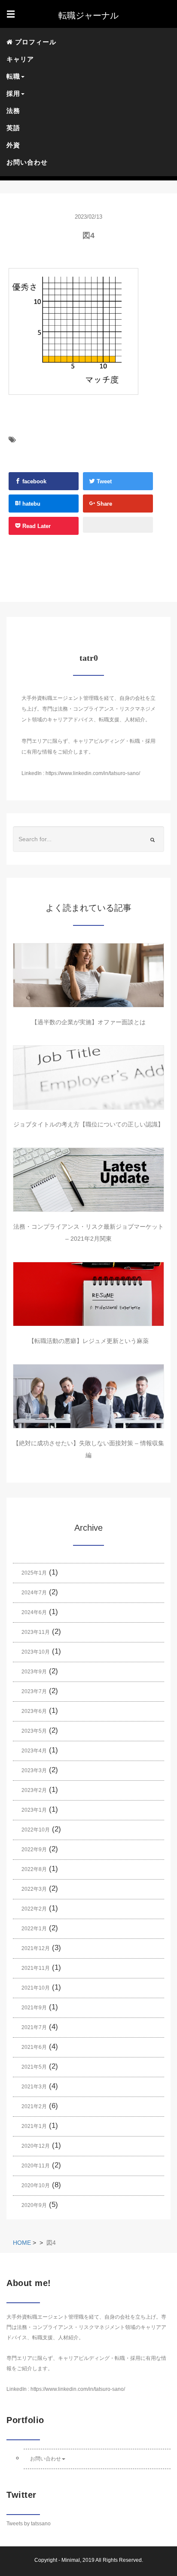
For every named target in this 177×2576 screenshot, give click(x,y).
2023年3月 (34, 1770)
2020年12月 (36, 2146)
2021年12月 (36, 1948)
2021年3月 (34, 2087)
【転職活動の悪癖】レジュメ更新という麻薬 (88, 1341)
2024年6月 (34, 1612)
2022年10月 (36, 1830)
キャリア (20, 59)
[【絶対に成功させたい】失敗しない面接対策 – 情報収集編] (88, 1396)
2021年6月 (34, 2047)
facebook (34, 481)
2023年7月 (34, 1691)
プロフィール (35, 42)
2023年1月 (34, 1810)
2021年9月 (34, 2008)
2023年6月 (34, 1711)
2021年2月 (34, 2106)
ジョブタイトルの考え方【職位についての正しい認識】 (88, 1124)
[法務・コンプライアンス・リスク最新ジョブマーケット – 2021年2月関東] (88, 1180)
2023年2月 (34, 1790)
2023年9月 (34, 1672)
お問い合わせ (27, 162)
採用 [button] (13, 93)
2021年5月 (34, 2067)
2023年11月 (36, 1632)
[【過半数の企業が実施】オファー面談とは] (88, 975)
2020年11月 (36, 2166)
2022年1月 (34, 1929)
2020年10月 (36, 2185)
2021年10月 (36, 1988)
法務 (13, 111)
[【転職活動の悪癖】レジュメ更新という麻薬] (88, 1294)
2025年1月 (34, 1573)
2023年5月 (34, 1731)
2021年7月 (34, 2027)
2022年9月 (34, 1850)
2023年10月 (36, 1652)
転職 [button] (13, 76)
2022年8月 (34, 1869)
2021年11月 (36, 1968)
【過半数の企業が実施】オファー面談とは (88, 1022)
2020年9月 (34, 2205)
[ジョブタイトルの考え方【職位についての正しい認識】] (88, 1077)
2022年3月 (34, 1889)
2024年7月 (34, 1593)
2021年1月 (34, 2126)
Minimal (71, 2560)
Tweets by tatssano (29, 2524)
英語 (13, 128)
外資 (13, 145)
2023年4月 (34, 1751)
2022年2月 (34, 1909)
